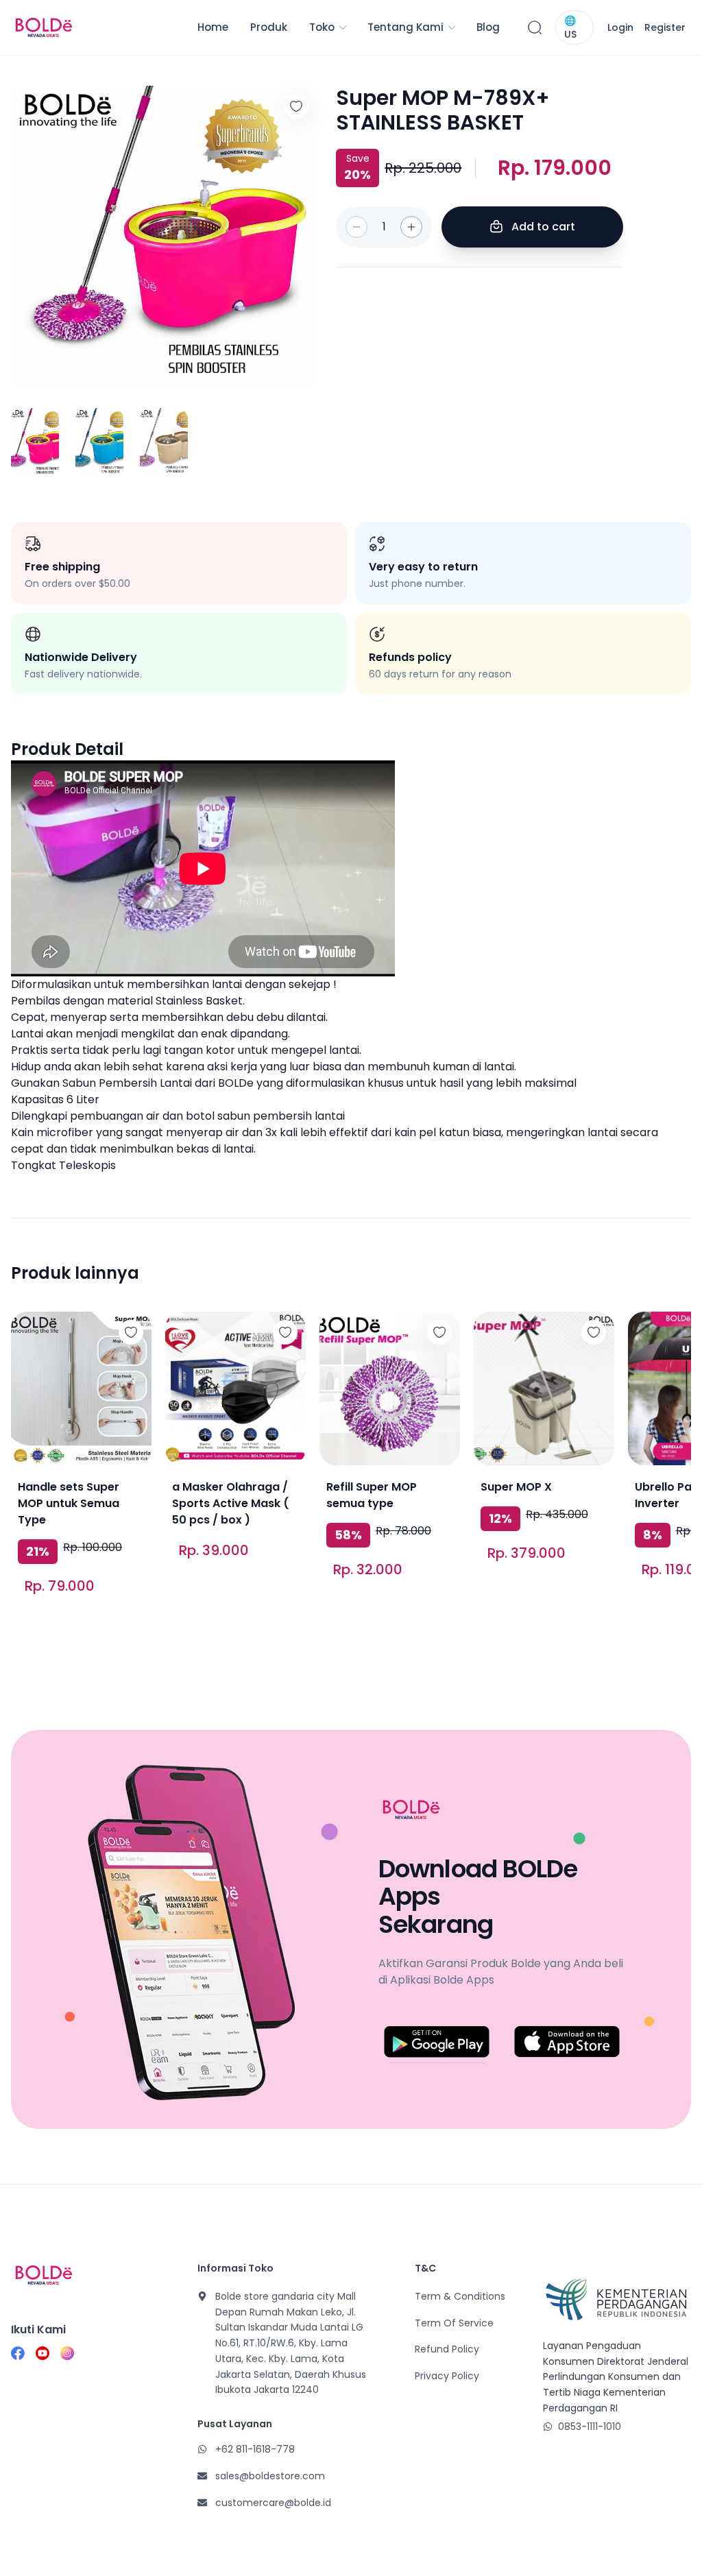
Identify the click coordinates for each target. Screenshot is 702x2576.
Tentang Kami (406, 27)
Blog (488, 27)
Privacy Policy (447, 2376)
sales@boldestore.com (270, 2476)
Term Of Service (454, 2323)
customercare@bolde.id (273, 2503)
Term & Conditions (460, 2296)
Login (620, 27)
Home (213, 27)
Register (665, 27)
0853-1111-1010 (590, 2427)
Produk (269, 27)
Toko (322, 27)
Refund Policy (447, 2349)
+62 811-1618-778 (255, 2449)
